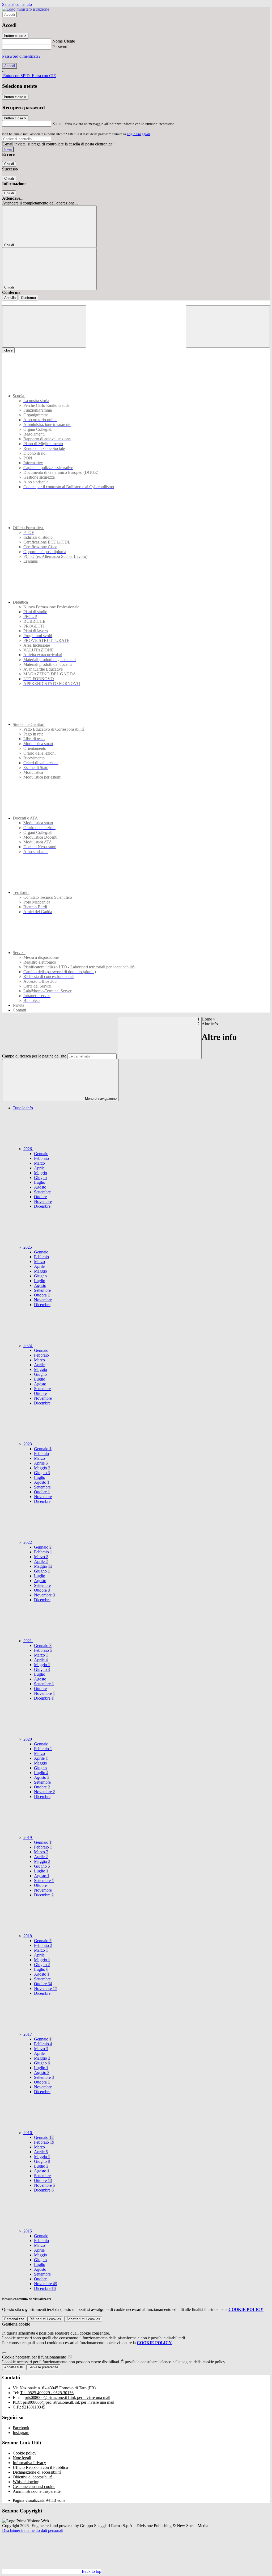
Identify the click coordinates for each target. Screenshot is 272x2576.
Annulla (10, 298)
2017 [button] (28, 2034)
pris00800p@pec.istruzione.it (69, 2402)
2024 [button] (28, 1346)
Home (207, 1019)
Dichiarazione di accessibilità (37, 2472)
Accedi (10, 14)
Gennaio (41, 1154)
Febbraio (41, 1158)
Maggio (41, 1173)
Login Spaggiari (138, 134)
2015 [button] (28, 2231)
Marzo (39, 1163)
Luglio (40, 1182)
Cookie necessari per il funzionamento (35, 2357)
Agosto (40, 1187)
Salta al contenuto (17, 4)
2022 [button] (28, 1542)
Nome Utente (64, 41)
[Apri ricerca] (228, 326)
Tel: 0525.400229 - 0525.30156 (47, 2393)
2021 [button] (28, 1641)
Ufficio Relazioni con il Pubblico (40, 2467)
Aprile (39, 1168)
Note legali (22, 2458)
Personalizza (14, 2319)
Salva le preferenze (43, 2367)
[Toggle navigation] (44, 326)
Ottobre (40, 1197)
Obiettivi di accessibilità (33, 2477)
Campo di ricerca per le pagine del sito (34, 1056)
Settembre (42, 1192)
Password (60, 47)
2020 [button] (28, 1739)
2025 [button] (28, 1247)
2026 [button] (28, 1149)
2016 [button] (28, 2133)
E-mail (58, 124)
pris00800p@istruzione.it (67, 2397)
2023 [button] (28, 1444)
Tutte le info (23, 1108)
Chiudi (9, 164)
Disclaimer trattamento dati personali (33, 2530)
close (8, 350)
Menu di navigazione (100, 1099)
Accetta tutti (83, 2319)
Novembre (43, 1201)
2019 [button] (28, 1837)
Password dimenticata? (21, 56)
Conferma (28, 298)
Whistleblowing (26, 2482)
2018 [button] (28, 1936)
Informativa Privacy (29, 2463)
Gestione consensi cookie (34, 2487)
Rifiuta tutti (45, 2319)
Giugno (40, 1178)
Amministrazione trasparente (37, 2491)
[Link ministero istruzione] (26, 9)
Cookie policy (25, 2453)
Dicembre (42, 1206)
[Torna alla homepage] (136, 303)
